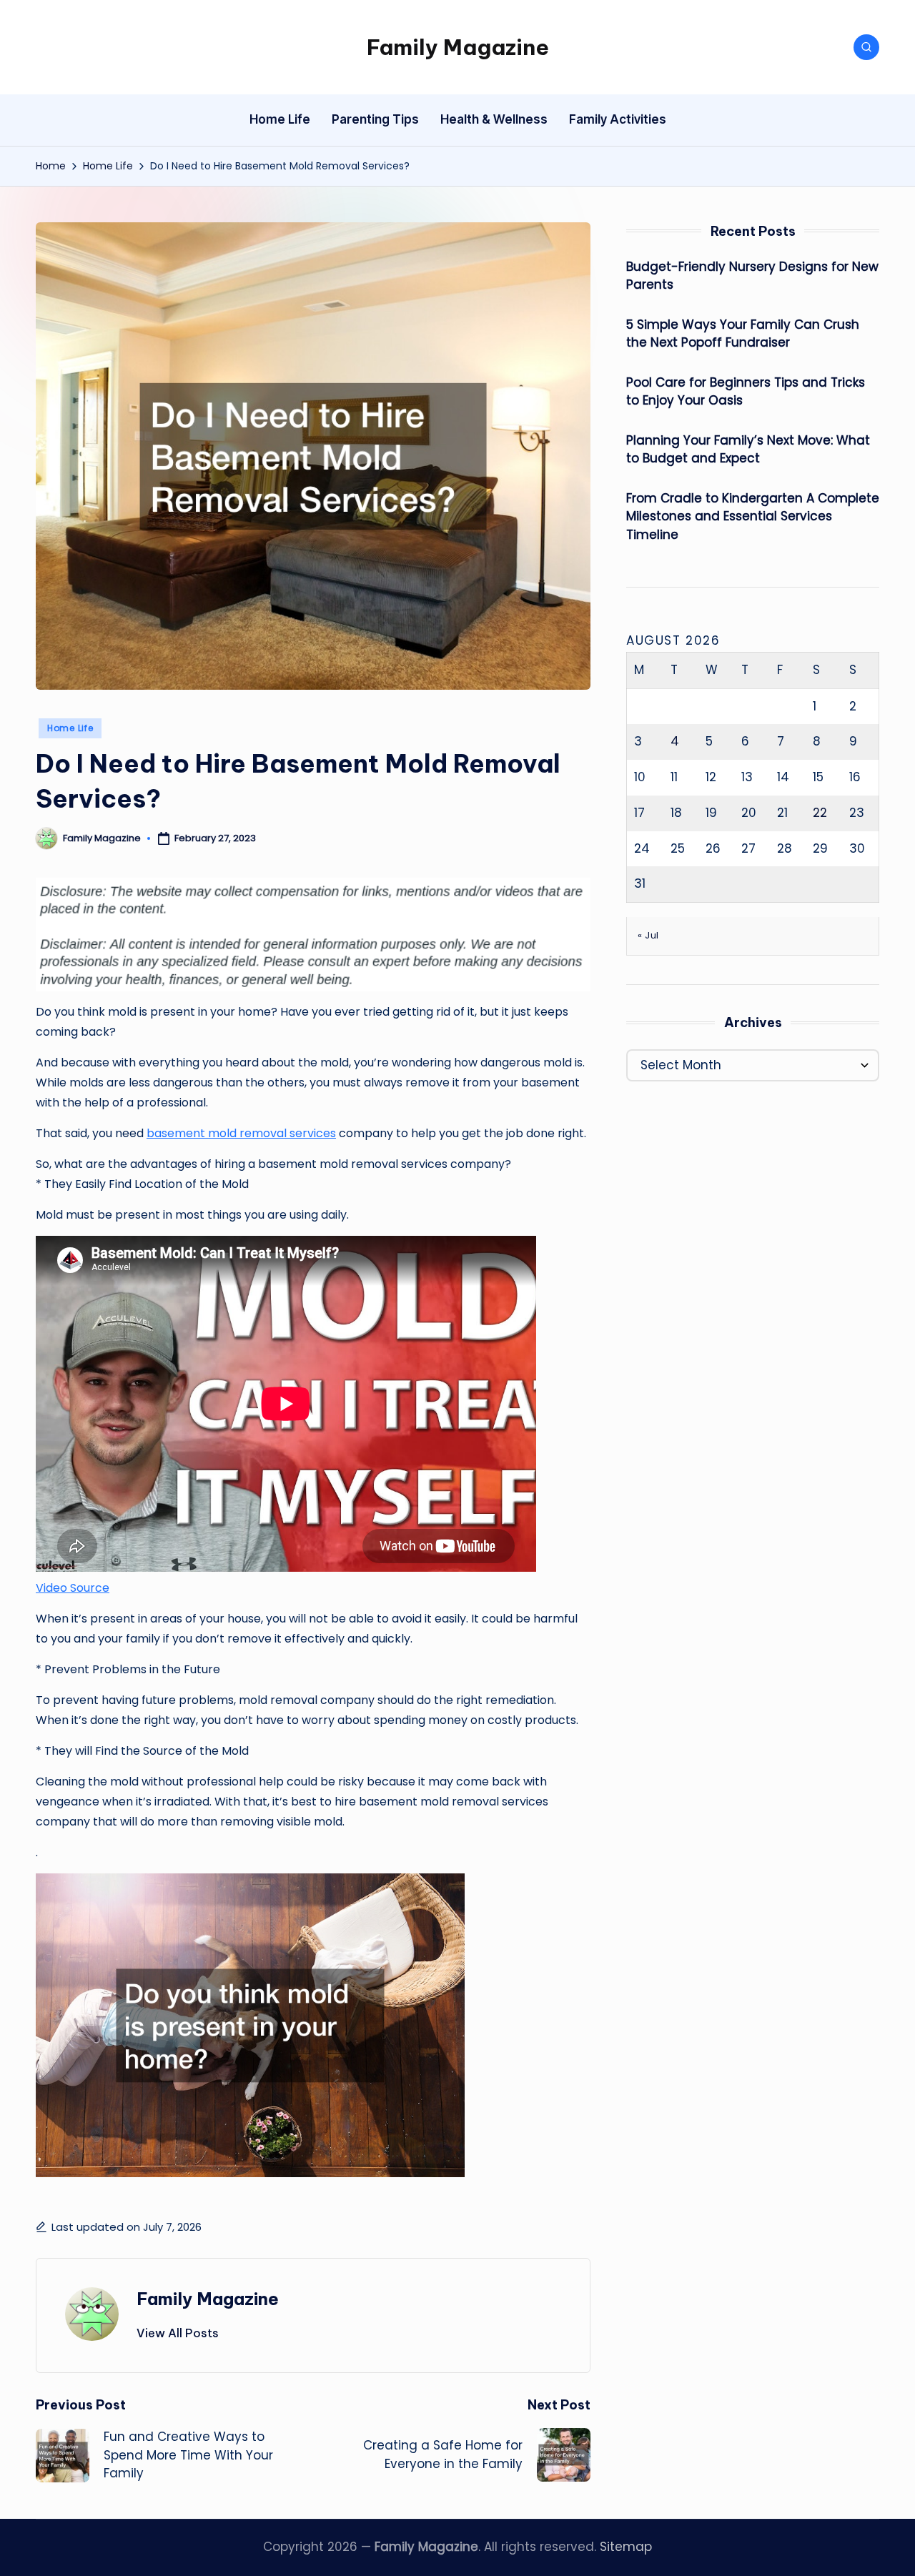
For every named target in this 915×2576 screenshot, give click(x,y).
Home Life (70, 728)
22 (820, 813)
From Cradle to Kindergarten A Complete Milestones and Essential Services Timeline (753, 516)
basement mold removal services (241, 1133)
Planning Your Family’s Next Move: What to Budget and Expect (748, 450)
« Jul (648, 935)
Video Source (73, 1588)
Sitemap (626, 2547)
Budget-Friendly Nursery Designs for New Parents (752, 276)
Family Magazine (458, 47)
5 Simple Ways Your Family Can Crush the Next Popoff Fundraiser (743, 334)
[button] (178, 2333)
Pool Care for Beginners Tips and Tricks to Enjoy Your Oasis (746, 392)
